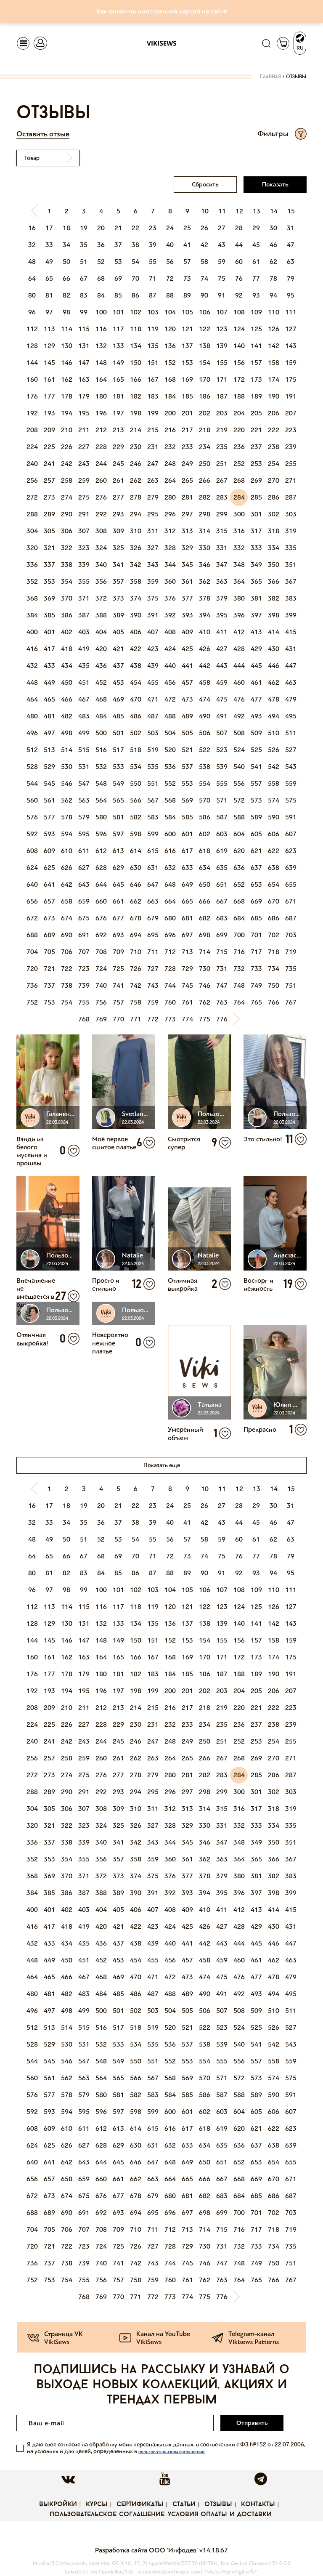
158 (274, 363)
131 (84, 346)
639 (291, 868)
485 (118, 716)
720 (32, 969)
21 (118, 228)
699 (222, 935)
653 (256, 884)
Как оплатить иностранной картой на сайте (162, 11)
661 (118, 901)
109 (256, 312)
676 (101, 918)
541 (256, 767)
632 (170, 868)
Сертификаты (140, 2504)
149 (118, 363)
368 (32, 598)
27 (222, 228)
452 (101, 682)
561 (49, 800)
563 (84, 800)
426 (205, 649)
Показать (275, 184)
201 (187, 413)
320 (32, 548)
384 (32, 615)
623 (291, 851)
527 (291, 750)
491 (222, 716)
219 (222, 430)
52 (101, 262)
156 (239, 363)
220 (239, 430)
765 (256, 1002)
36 (101, 245)
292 (101, 514)
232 (170, 447)
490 (205, 716)
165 (118, 379)
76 (239, 278)
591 (291, 817)
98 (66, 312)
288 (32, 514)
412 (239, 632)
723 (84, 969)
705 (49, 952)
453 (118, 682)
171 (222, 379)
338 (67, 565)
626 (67, 868)
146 (67, 363)
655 (291, 884)
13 (257, 211)
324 (101, 548)
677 (118, 918)
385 (49, 615)
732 (239, 969)
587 (222, 817)
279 (153, 497)
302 (274, 514)
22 (135, 228)
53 (118, 262)
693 (118, 935)
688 (32, 935)
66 (66, 278)
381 (256, 598)
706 (67, 952)
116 (101, 329)
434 (67, 666)
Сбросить (205, 184)
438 (136, 666)
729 (187, 969)
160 (32, 379)
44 (239, 245)
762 (205, 1002)
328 (170, 548)
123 (222, 329)
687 (291, 918)
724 (101, 969)
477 (256, 699)
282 (205, 497)
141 (256, 346)
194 (67, 413)
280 (170, 497)
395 (222, 615)
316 (239, 531)
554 (205, 783)
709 (118, 952)
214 (136, 430)
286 (274, 497)
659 (84, 901)
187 (222, 396)
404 (101, 632)
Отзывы (218, 2504)
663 (153, 901)
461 (256, 682)
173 (256, 379)
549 (118, 783)
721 (49, 969)
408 (170, 632)
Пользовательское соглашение (107, 2515)
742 (136, 985)
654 (274, 884)
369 (49, 598)
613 (118, 851)
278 (136, 497)
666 (205, 901)
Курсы (97, 2504)
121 (187, 329)
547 (84, 783)
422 (136, 649)
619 (222, 851)
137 (187, 346)
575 (291, 800)
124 (239, 329)
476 (239, 699)
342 (136, 565)
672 (32, 918)
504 (170, 733)
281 (187, 497)
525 (256, 750)
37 (118, 245)
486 (136, 716)
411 (222, 632)
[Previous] (32, 211)
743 (153, 985)
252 (239, 464)
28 (239, 228)
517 (118, 750)
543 (291, 767)
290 (67, 514)
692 (101, 935)
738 (67, 985)
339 (84, 565)
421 (118, 649)
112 (32, 329)
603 (222, 834)
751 (291, 985)
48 (32, 262)
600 (170, 834)
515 (84, 750)
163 (84, 379)
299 (222, 514)
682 (205, 918)
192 (32, 413)
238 (274, 447)
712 (170, 952)
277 (118, 497)
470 (136, 699)
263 (153, 480)
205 (256, 413)
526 (274, 750)
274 (67, 497)
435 (84, 666)
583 (153, 817)
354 (67, 581)
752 (32, 1002)
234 (205, 447)
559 (291, 783)
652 (239, 884)
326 (136, 548)
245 (118, 464)
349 (256, 565)
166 (136, 379)
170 (205, 379)
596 (101, 834)
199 (153, 413)
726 (136, 969)
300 (239, 514)
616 (170, 851)
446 (274, 666)
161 (49, 379)
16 (32, 228)
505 (187, 733)
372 (101, 598)
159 (291, 363)
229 (118, 447)
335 (291, 548)
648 (170, 884)
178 (67, 396)
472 (170, 699)
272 (32, 497)
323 (84, 548)
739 (84, 985)
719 (291, 952)
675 (84, 918)
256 (32, 480)
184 (170, 396)
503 (153, 733)
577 (49, 817)
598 (136, 834)
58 (204, 262)
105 (187, 312)
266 (205, 480)
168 (170, 379)
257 (49, 480)
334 (274, 548)
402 (67, 632)
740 (101, 985)
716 (239, 952)
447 (291, 666)
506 (205, 733)
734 (274, 969)
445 (256, 666)
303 (291, 514)
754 (67, 1002)
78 (273, 278)
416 (32, 649)
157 (256, 363)
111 (291, 312)
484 (101, 716)
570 (205, 800)
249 (187, 464)
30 (273, 228)
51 (84, 262)
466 (67, 699)
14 (274, 211)
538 (205, 767)
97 (49, 312)
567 (153, 800)
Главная (270, 77)
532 (101, 767)
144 (32, 363)
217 (187, 430)
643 (84, 884)
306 (67, 531)
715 (222, 952)
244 (101, 464)
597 (118, 834)
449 (49, 682)
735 (291, 969)
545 (49, 783)
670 (274, 901)
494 (274, 716)
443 (222, 666)
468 (101, 699)
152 (170, 363)
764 (239, 1002)
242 (67, 464)
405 (118, 632)
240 (32, 464)
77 (256, 278)
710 (136, 952)
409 (187, 632)
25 (187, 228)
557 (256, 783)
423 (153, 649)
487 (153, 716)
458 (205, 682)
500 (101, 733)
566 (136, 800)
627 (84, 868)
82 (66, 295)
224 (32, 447)
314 (205, 531)
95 (291, 295)
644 (101, 884)
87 (153, 295)
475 (222, 699)
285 (256, 497)
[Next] (239, 1019)
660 (101, 901)
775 (205, 1019)
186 (205, 396)
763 (222, 1002)
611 (84, 851)
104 (170, 312)
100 (101, 312)
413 (256, 632)
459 (222, 682)
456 (170, 682)
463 (291, 682)
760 (170, 1002)
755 (84, 1002)
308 (101, 531)
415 (291, 632)
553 (187, 783)
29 (256, 228)
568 (170, 800)
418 (67, 649)
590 (274, 817)
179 (84, 396)
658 (67, 901)
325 (118, 548)
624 (32, 868)
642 (67, 884)
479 (291, 699)
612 (101, 851)
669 (256, 901)
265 (187, 480)
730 (205, 969)
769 (101, 1019)
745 (187, 985)
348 (239, 565)
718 (274, 952)
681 (187, 918)
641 (49, 884)
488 (170, 716)
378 (205, 598)
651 (222, 884)
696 (170, 935)
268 (239, 480)
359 (153, 581)
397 (256, 615)
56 (170, 262)
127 (291, 329)
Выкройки (58, 2504)
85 (118, 295)
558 (274, 783)
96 (32, 312)
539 (222, 767)
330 (205, 548)
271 (291, 480)
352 (32, 581)
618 (205, 851)
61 (256, 262)
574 (274, 800)
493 (256, 716)
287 (291, 497)
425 (187, 649)
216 (170, 430)
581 (118, 817)
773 (170, 1019)
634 (205, 868)
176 (32, 396)
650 (205, 884)
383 (291, 598)
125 (256, 329)
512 (32, 750)
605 (256, 834)
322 (67, 548)
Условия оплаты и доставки (220, 2515)
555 (222, 783)
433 (49, 666)
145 (49, 363)
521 (187, 750)
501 (118, 733)
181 (118, 396)
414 (274, 632)
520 (170, 750)
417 (49, 649)
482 (67, 716)
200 (170, 413)
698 (205, 935)
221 (256, 430)
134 (136, 346)
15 (291, 211)
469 (118, 699)
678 (136, 918)
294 (136, 514)
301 (256, 514)
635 (222, 868)
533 (118, 767)
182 (136, 396)
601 (187, 834)
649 (187, 884)
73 (187, 278)
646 (136, 884)
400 (32, 632)
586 (205, 817)
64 (32, 278)
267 (222, 480)
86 (135, 295)
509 (256, 733)
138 (205, 346)
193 (49, 413)
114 (67, 329)
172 (239, 379)
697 (187, 935)
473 (187, 699)
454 (136, 682)
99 (84, 312)
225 (49, 447)
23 (153, 228)
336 (32, 565)
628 (101, 868)
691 (84, 935)
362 (205, 581)
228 (101, 447)
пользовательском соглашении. (172, 2452)
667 (222, 901)
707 (84, 952)
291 (84, 514)
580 (101, 817)
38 (135, 245)
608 (32, 851)
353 (49, 581)
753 (49, 1002)
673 (49, 918)
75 (222, 278)
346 (205, 565)
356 (101, 581)
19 (84, 228)
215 (153, 430)
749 (256, 985)
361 (187, 581)
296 (170, 514)
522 (205, 750)
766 (274, 1002)
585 (187, 817)
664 (170, 901)
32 (32, 245)
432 (32, 666)
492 (239, 716)
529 (49, 767)
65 (49, 278)
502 (136, 733)
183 (153, 396)
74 (204, 278)
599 (153, 834)
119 (153, 329)
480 (32, 716)
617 (187, 851)
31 (291, 228)
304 (32, 531)
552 (170, 783)
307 (84, 531)
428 (239, 649)
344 (170, 565)
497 (49, 733)
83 (84, 295)
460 (239, 682)
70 (135, 278)
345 (187, 565)
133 (118, 346)
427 (222, 649)
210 (67, 430)
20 (101, 228)
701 (256, 935)
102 (136, 312)
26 (204, 228)
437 (118, 666)
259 (84, 480)
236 (239, 447)
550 (136, 783)
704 (32, 952)
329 (187, 548)
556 (239, 783)
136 (170, 346)
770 (118, 1019)
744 (170, 985)
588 (239, 817)
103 (153, 312)
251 (222, 464)
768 (84, 1019)
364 (239, 581)
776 (222, 1019)
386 (67, 615)
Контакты (258, 2504)
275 (84, 497)
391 (153, 615)
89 (187, 295)
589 (256, 817)
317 (256, 531)
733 (256, 969)
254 (274, 464)
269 (256, 480)
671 (291, 901)
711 (153, 952)
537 (187, 767)
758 (136, 1002)
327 (153, 548)
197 (118, 413)
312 (170, 531)
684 (239, 918)
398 (274, 615)
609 (49, 851)
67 (84, 278)
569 (187, 800)
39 (153, 245)
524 (239, 750)
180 (101, 396)
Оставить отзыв (43, 134)
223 (291, 430)
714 (205, 952)
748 (239, 985)
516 (101, 750)
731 (222, 969)
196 (101, 413)
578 (67, 817)
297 (187, 514)
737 (49, 985)
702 (274, 935)
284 (239, 497)
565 (118, 800)
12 (239, 211)
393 (187, 615)
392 (170, 615)
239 (291, 447)
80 (32, 295)
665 (187, 901)
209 (49, 430)
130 (67, 346)
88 (170, 295)
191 (291, 396)
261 (118, 480)
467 (84, 699)
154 (205, 363)
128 (32, 346)
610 (67, 851)
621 (256, 851)
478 (274, 699)
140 (239, 346)
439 (153, 666)
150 (136, 363)
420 (101, 649)
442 (205, 666)
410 (205, 632)
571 (222, 800)
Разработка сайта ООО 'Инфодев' (147, 2550)
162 (67, 379)
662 (136, 901)
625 (49, 868)
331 (222, 548)
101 (118, 312)
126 (274, 329)
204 (239, 413)
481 (49, 716)
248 (170, 464)
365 (256, 581)
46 (273, 245)
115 (84, 329)
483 (84, 716)
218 (205, 430)
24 (170, 228)
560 (32, 800)
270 (274, 480)
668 (239, 901)
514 (67, 750)
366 (274, 581)
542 (274, 767)
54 (135, 262)
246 (136, 464)
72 (170, 278)
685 (256, 918)
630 (136, 868)
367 (291, 581)
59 (222, 262)
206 (274, 413)
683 (222, 918)
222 (274, 430)
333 (256, 548)
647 (153, 884)
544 (32, 783)
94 (273, 295)
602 (205, 834)
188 (239, 396)
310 (136, 531)
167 (153, 379)
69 (118, 278)
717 (256, 952)
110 (274, 312)
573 (256, 800)
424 (170, 649)
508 (239, 733)
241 (49, 464)
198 (136, 413)
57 (187, 262)
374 (136, 598)
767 (291, 1002)
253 (256, 464)
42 (204, 245)
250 (205, 464)
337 (49, 565)
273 (49, 497)
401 (49, 632)
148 (101, 363)
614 (136, 851)
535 (153, 767)
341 (118, 565)
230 (136, 447)
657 (49, 901)
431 (291, 649)
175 (291, 379)
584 (170, 817)
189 (256, 396)
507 (222, 733)
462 (274, 682)
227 (84, 447)
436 (101, 666)
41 (187, 245)
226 (67, 447)
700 (239, 935)
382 (274, 598)
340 (101, 565)
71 (153, 278)
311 (153, 531)
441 (187, 666)
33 (49, 245)
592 (32, 834)
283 (222, 497)
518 (136, 750)
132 (101, 346)
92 (239, 295)
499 (84, 733)
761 (187, 1002)
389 (118, 615)
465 (49, 699)
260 (101, 480)
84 (101, 295)
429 (256, 649)
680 (170, 918)
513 (49, 750)
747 (222, 985)
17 (49, 228)
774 (187, 1019)
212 (101, 430)
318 (274, 531)
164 (101, 379)
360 (170, 581)
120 (170, 329)
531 (84, 767)
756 (101, 1002)
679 (153, 918)
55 (153, 262)
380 (239, 598)
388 (101, 615)
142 (274, 346)
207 (291, 413)
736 (32, 985)
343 (153, 565)
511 (291, 733)
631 (153, 868)
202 (205, 413)
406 (136, 632)
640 (32, 884)
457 (187, 682)
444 (239, 666)
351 (291, 565)
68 (101, 278)
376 (170, 598)
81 (49, 295)
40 (170, 245)
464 (32, 699)
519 (153, 750)
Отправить (252, 2423)
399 (291, 615)
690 (67, 935)
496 (32, 733)
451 (84, 682)
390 (136, 615)
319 (291, 531)
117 (118, 329)
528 (32, 767)
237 (256, 447)
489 (187, 716)
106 (205, 312)
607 (291, 834)
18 (66, 228)
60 (239, 262)
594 (67, 834)
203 (222, 413)
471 (153, 699)
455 (153, 682)
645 (118, 884)
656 (32, 901)
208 (32, 430)
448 (32, 682)
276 (101, 497)
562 (67, 800)
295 (153, 514)
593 (49, 834)
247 (153, 464)
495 (291, 716)
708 (101, 952)
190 (274, 396)
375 (153, 598)
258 (67, 480)
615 (153, 851)
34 (66, 245)
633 (187, 868)
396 (239, 615)
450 (67, 682)
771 (136, 1019)
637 (256, 868)
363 (222, 581)
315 (222, 531)
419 (84, 649)
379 (222, 598)
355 (84, 581)
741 (118, 985)
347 (222, 565)
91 (222, 295)
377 (187, 598)
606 (274, 834)
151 (153, 363)
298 (205, 514)
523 (222, 750)
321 (49, 548)
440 (170, 666)
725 (118, 969)
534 (136, 767)
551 (153, 783)
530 (67, 767)
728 (170, 969)
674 (67, 918)
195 (84, 413)
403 (84, 632)
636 (239, 868)
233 (187, 447)
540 (239, 767)
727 (153, 969)
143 (291, 346)
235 (222, 447)
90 (204, 295)
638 (274, 868)
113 (49, 329)
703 (291, 935)
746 (205, 985)
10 (205, 211)
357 (118, 581)
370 (67, 598)
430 (274, 649)
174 (274, 379)
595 (84, 834)
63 (291, 262)
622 (274, 851)
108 (239, 312)
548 (101, 783)
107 (222, 312)
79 (291, 278)
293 (118, 514)
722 (67, 969)
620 (239, 851)
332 (239, 548)
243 (84, 464)
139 (222, 346)
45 (256, 245)
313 (187, 531)
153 (187, 363)
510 (274, 733)
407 (153, 632)
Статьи (184, 2504)
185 (187, 396)
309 (118, 531)
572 (239, 800)
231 (153, 447)
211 (84, 430)
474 (205, 699)
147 (84, 363)
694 (136, 935)
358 (136, 581)
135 (153, 346)
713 (187, 952)
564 (101, 800)
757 (118, 1002)
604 (239, 834)
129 (49, 346)
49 (49, 262)
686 (274, 918)
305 (49, 531)
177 (49, 396)
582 (136, 817)
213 (118, 430)
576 (32, 817)
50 (66, 262)
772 (153, 1019)
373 (118, 598)
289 (49, 514)
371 (84, 598)
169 (187, 379)
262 (136, 480)
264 (170, 480)
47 (291, 245)
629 (118, 868)
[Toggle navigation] (23, 43)
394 (205, 615)
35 (84, 245)
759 (153, 1002)
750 (274, 985)
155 (222, 363)
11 (222, 211)
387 (84, 615)
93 (256, 295)
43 (222, 245)
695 (153, 935)
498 (67, 733)
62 (273, 262)
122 (205, 329)
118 (136, 329)
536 (170, 767)
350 (274, 565)
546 (67, 783)
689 (49, 935)
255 (291, 464)
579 (84, 817)
